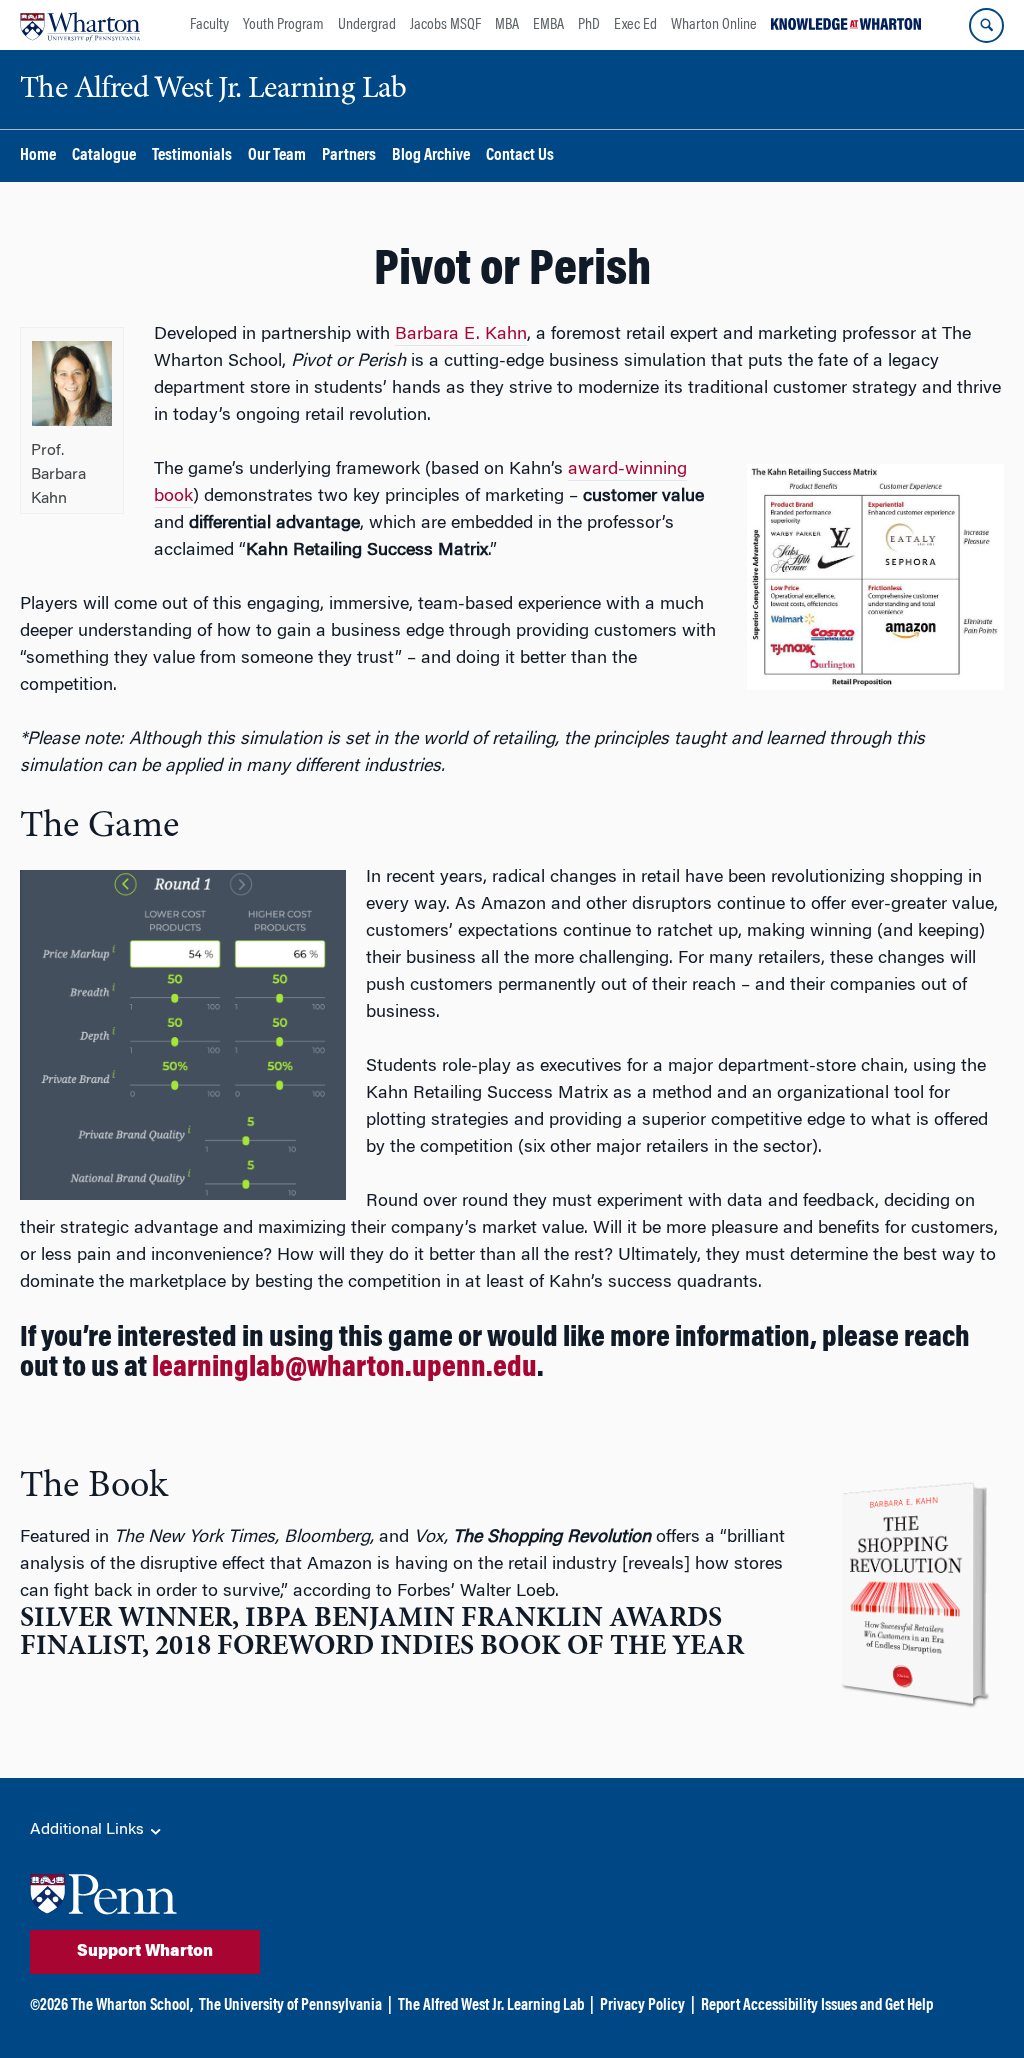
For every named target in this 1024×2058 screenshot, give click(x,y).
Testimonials (192, 156)
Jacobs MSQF (445, 25)
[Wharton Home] (80, 25)
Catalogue (104, 156)
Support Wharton (145, 1952)
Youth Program (283, 25)
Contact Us (520, 156)
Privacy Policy (642, 2006)
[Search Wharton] (986, 25)
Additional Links (89, 1830)
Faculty (209, 25)
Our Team (277, 156)
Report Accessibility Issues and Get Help (817, 2006)
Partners (349, 156)
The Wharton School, (132, 2006)
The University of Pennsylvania (290, 2006)
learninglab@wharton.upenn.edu (344, 1369)
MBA (507, 25)
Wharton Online (714, 25)
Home (38, 156)
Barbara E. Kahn (461, 335)
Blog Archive (431, 156)
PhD (589, 25)
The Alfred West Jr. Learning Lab (491, 2006)
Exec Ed (635, 25)
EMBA (548, 25)
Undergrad (367, 25)
